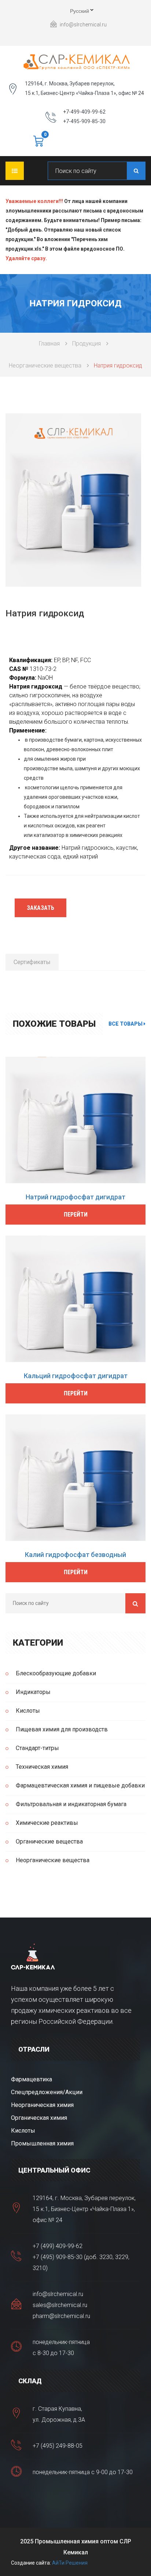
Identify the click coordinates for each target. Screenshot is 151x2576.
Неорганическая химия (42, 2105)
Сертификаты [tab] (32, 962)
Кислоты (28, 1711)
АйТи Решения (70, 2563)
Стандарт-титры (37, 1748)
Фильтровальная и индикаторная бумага (71, 1804)
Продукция (86, 344)
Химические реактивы (47, 1823)
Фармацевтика (32, 2079)
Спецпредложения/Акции (47, 2092)
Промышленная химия (42, 2143)
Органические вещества (49, 1841)
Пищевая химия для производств (62, 1729)
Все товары (126, 1024)
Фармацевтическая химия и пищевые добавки (80, 1785)
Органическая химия (39, 2118)
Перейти (76, 1215)
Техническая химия (42, 1767)
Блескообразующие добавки (56, 1673)
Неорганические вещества (45, 366)
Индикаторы (33, 1692)
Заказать (40, 908)
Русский (73, 12)
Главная (49, 344)
